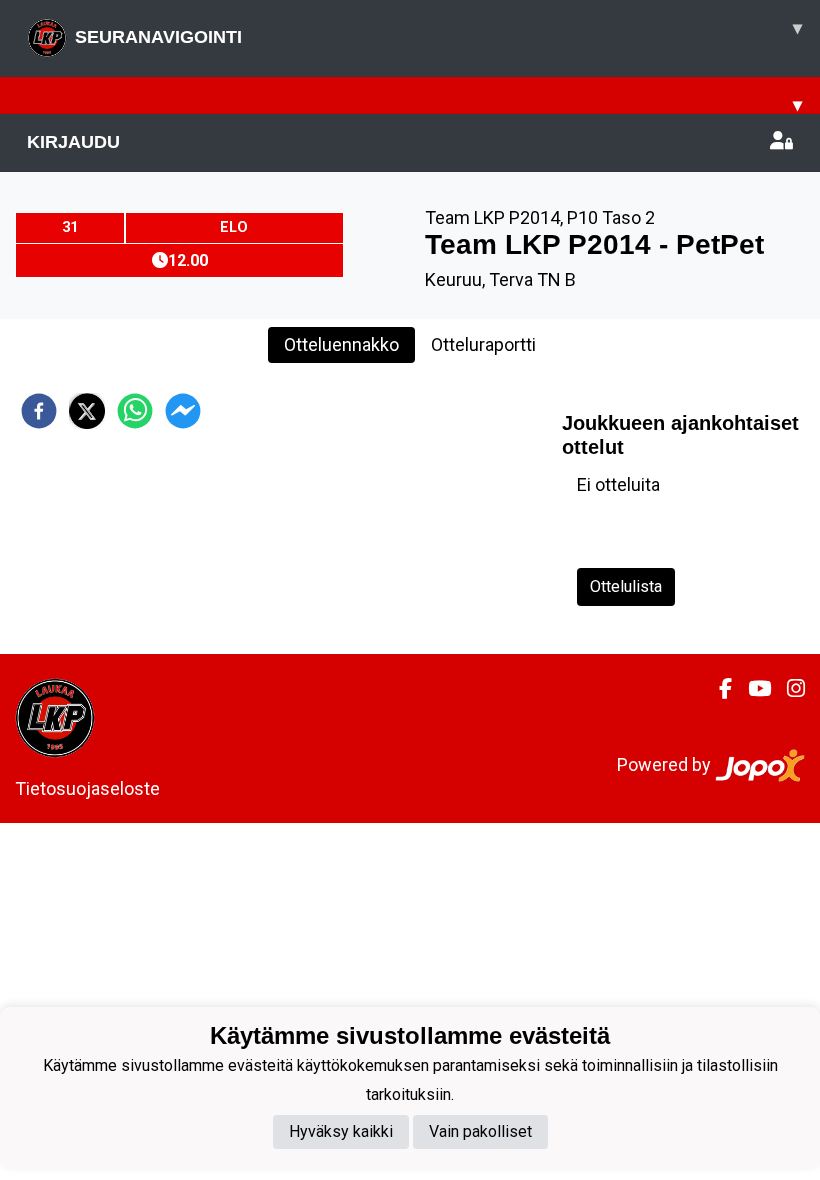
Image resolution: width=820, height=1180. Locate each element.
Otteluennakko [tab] (341, 344)
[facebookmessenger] (183, 411)
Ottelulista (626, 586)
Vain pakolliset (480, 1131)
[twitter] (87, 411)
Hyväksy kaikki (341, 1131)
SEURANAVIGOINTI (438, 32)
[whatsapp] (135, 411)
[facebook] (39, 411)
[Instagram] (788, 689)
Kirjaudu (73, 142)
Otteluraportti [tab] (483, 344)
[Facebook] (717, 689)
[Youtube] (751, 689)
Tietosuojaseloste (87, 788)
